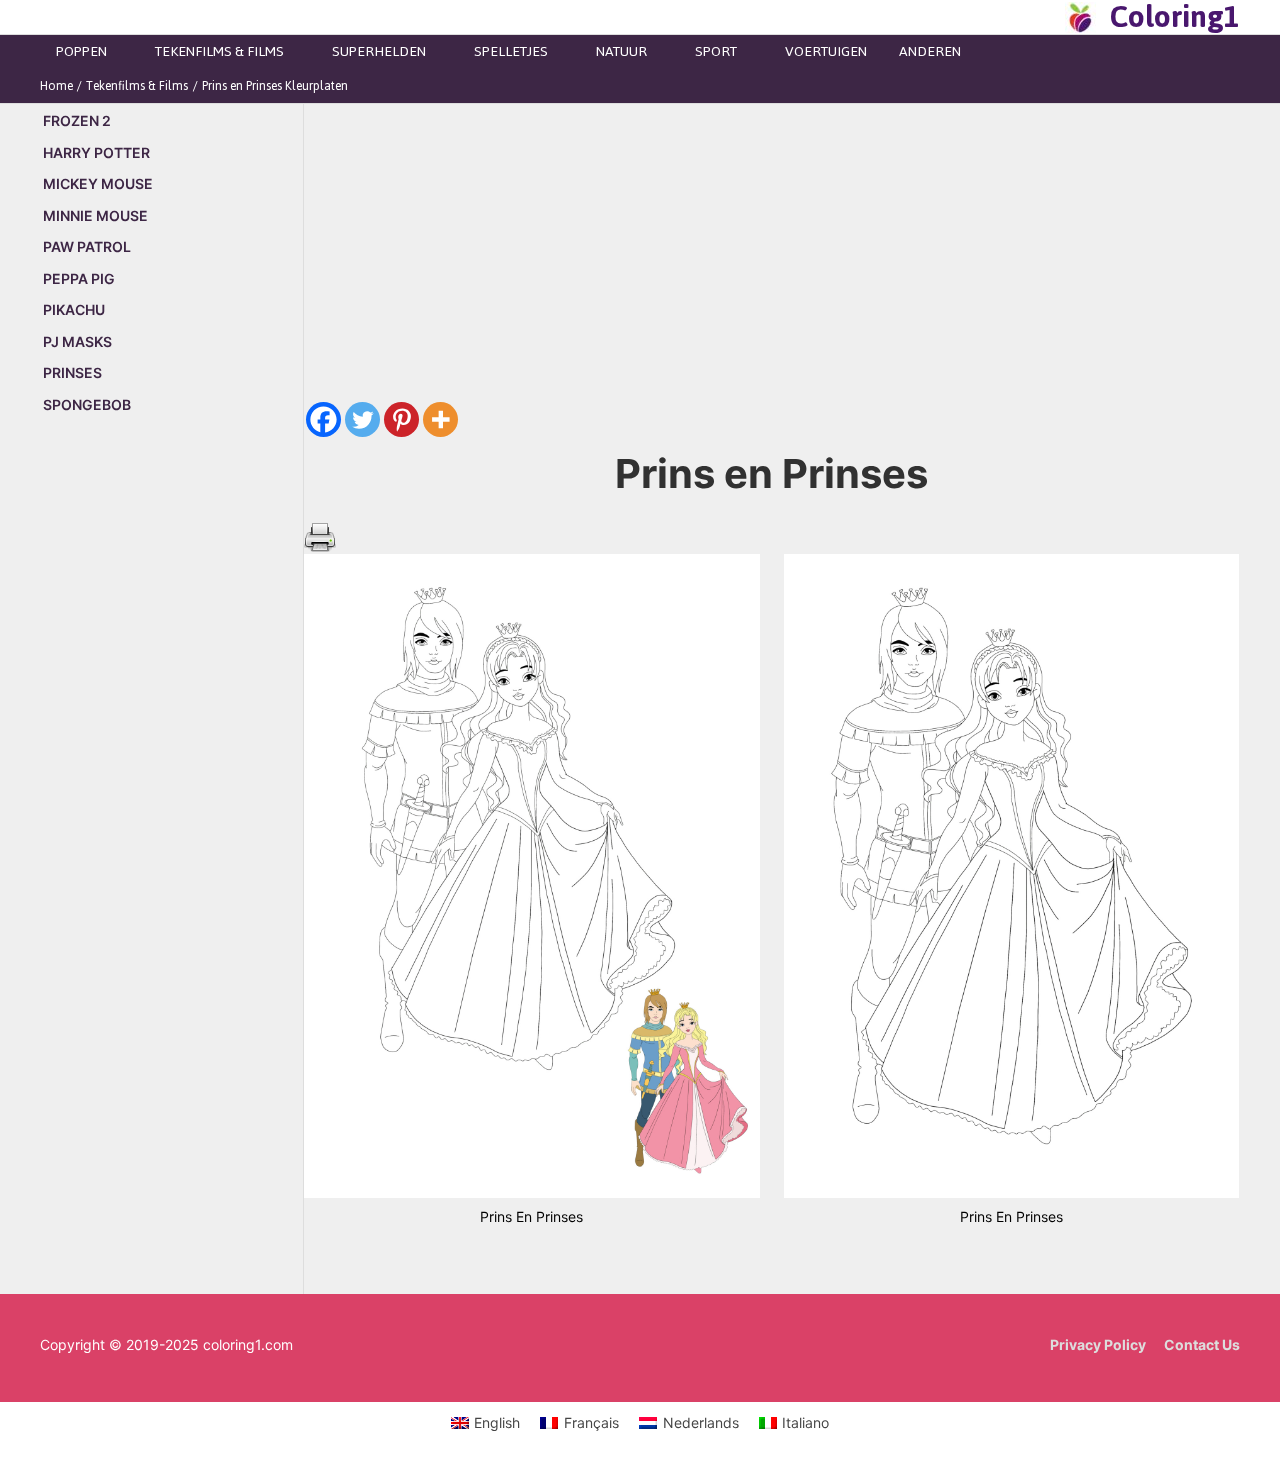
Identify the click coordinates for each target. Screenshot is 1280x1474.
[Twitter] (362, 419)
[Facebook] (323, 419)
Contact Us (1202, 1344)
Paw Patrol (87, 246)
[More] (440, 419)
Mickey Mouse (98, 183)
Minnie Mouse (95, 215)
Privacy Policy (1098, 1344)
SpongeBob (87, 404)
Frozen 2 (77, 120)
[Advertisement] (171, 772)
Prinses (72, 372)
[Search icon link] (1044, 17)
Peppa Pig (79, 278)
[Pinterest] (401, 419)
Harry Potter (96, 152)
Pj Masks (77, 341)
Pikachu (74, 309)
